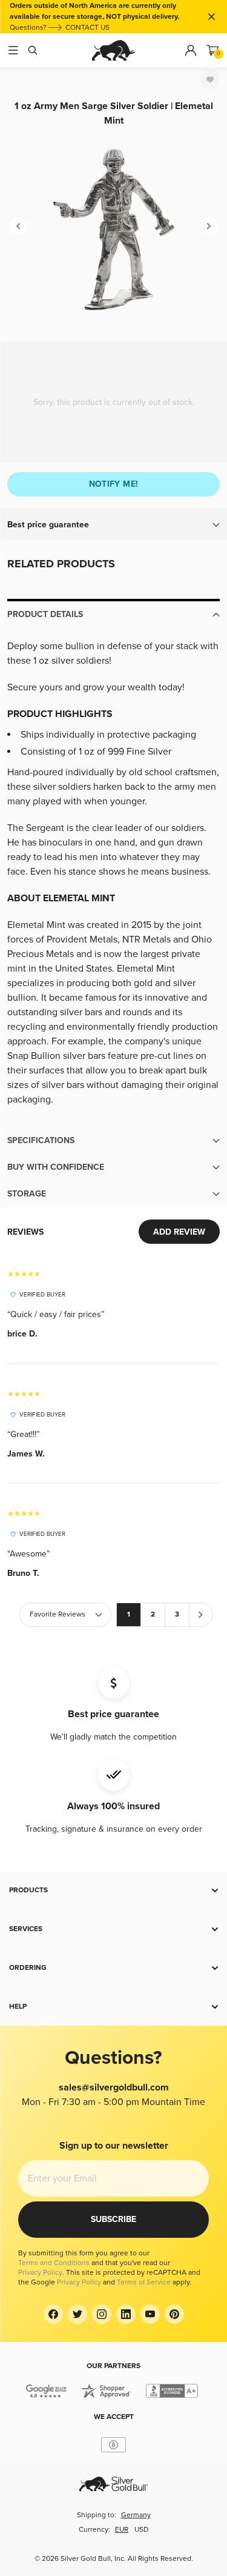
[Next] (209, 226)
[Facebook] (53, 2314)
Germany (136, 2515)
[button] (113, 525)
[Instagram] (102, 2314)
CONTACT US (87, 28)
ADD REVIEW (179, 1232)
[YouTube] (150, 2314)
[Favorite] (210, 79)
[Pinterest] (174, 2314)
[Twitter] (77, 2314)
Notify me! (114, 484)
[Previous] (18, 226)
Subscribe (113, 2219)
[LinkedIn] (126, 2314)
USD (141, 2530)
